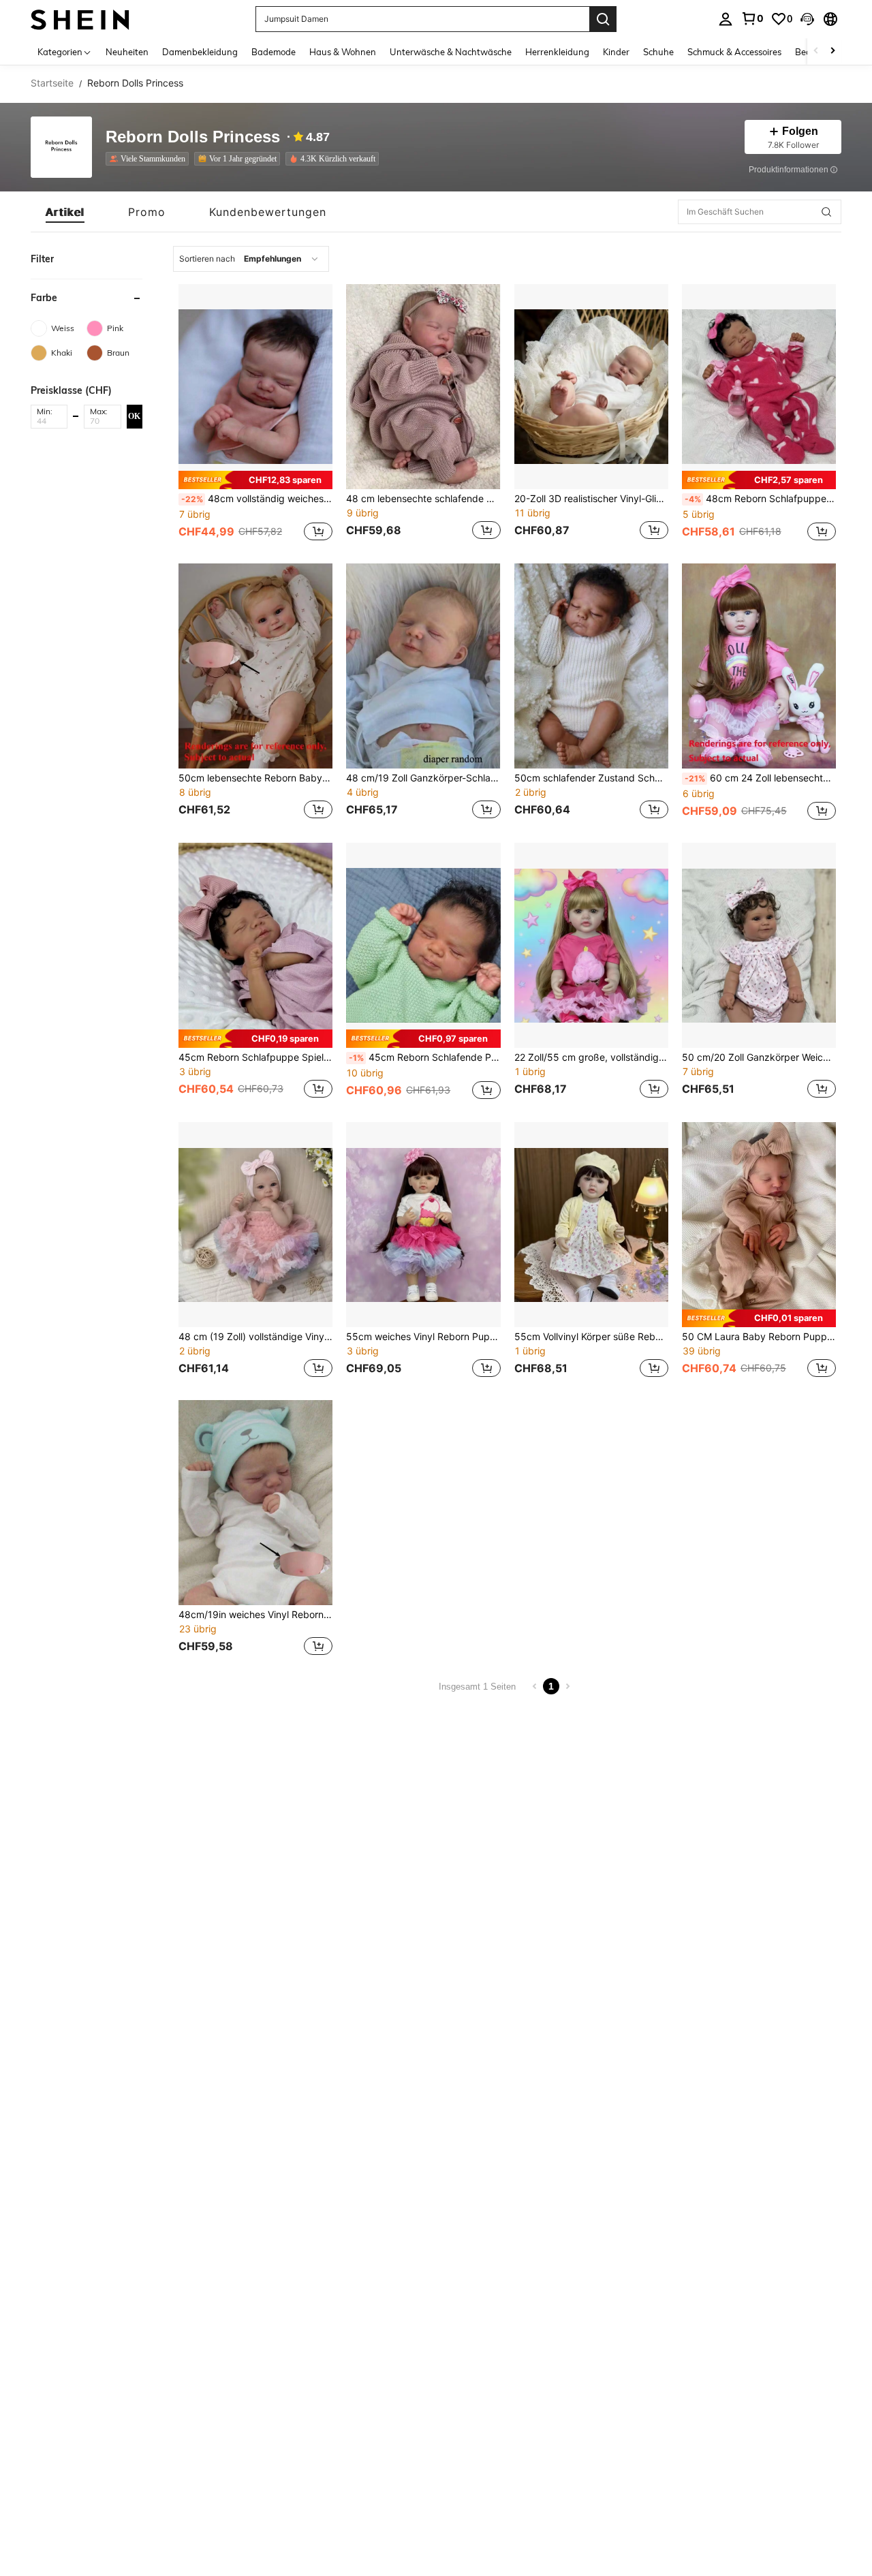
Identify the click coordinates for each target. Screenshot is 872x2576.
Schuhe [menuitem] (658, 52)
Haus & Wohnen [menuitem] (343, 52)
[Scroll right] (832, 51)
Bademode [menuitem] (274, 52)
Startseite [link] (52, 83)
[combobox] (251, 259)
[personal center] (726, 19)
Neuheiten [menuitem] (127, 52)
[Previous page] (535, 1686)
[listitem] (150, 159)
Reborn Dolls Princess (193, 137)
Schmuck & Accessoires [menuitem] (734, 52)
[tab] (65, 212)
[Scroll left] (816, 51)
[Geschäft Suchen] (826, 212)
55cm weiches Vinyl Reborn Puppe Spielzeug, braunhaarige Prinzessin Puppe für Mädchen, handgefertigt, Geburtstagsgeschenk (423, 1337)
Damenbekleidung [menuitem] (200, 52)
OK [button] (134, 416)
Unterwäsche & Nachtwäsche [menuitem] (451, 52)
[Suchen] (603, 19)
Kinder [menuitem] (616, 52)
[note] (255, 480)
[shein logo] (80, 19)
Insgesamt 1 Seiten (477, 1687)
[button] (807, 19)
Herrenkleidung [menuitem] (557, 52)
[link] (752, 18)
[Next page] (567, 1686)
